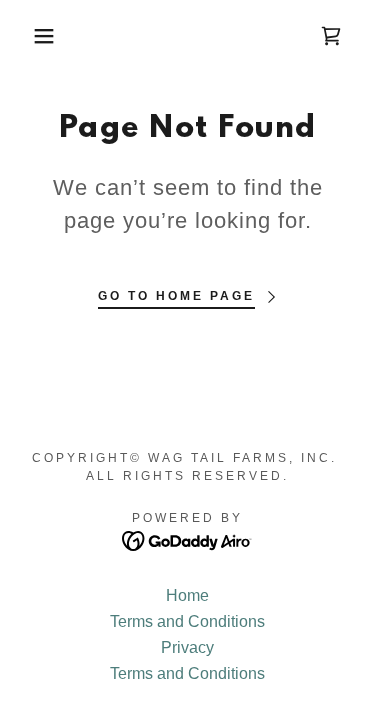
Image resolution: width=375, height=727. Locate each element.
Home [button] (187, 595)
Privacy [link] (187, 647)
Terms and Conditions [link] (187, 621)
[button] (29, 36)
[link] (331, 36)
